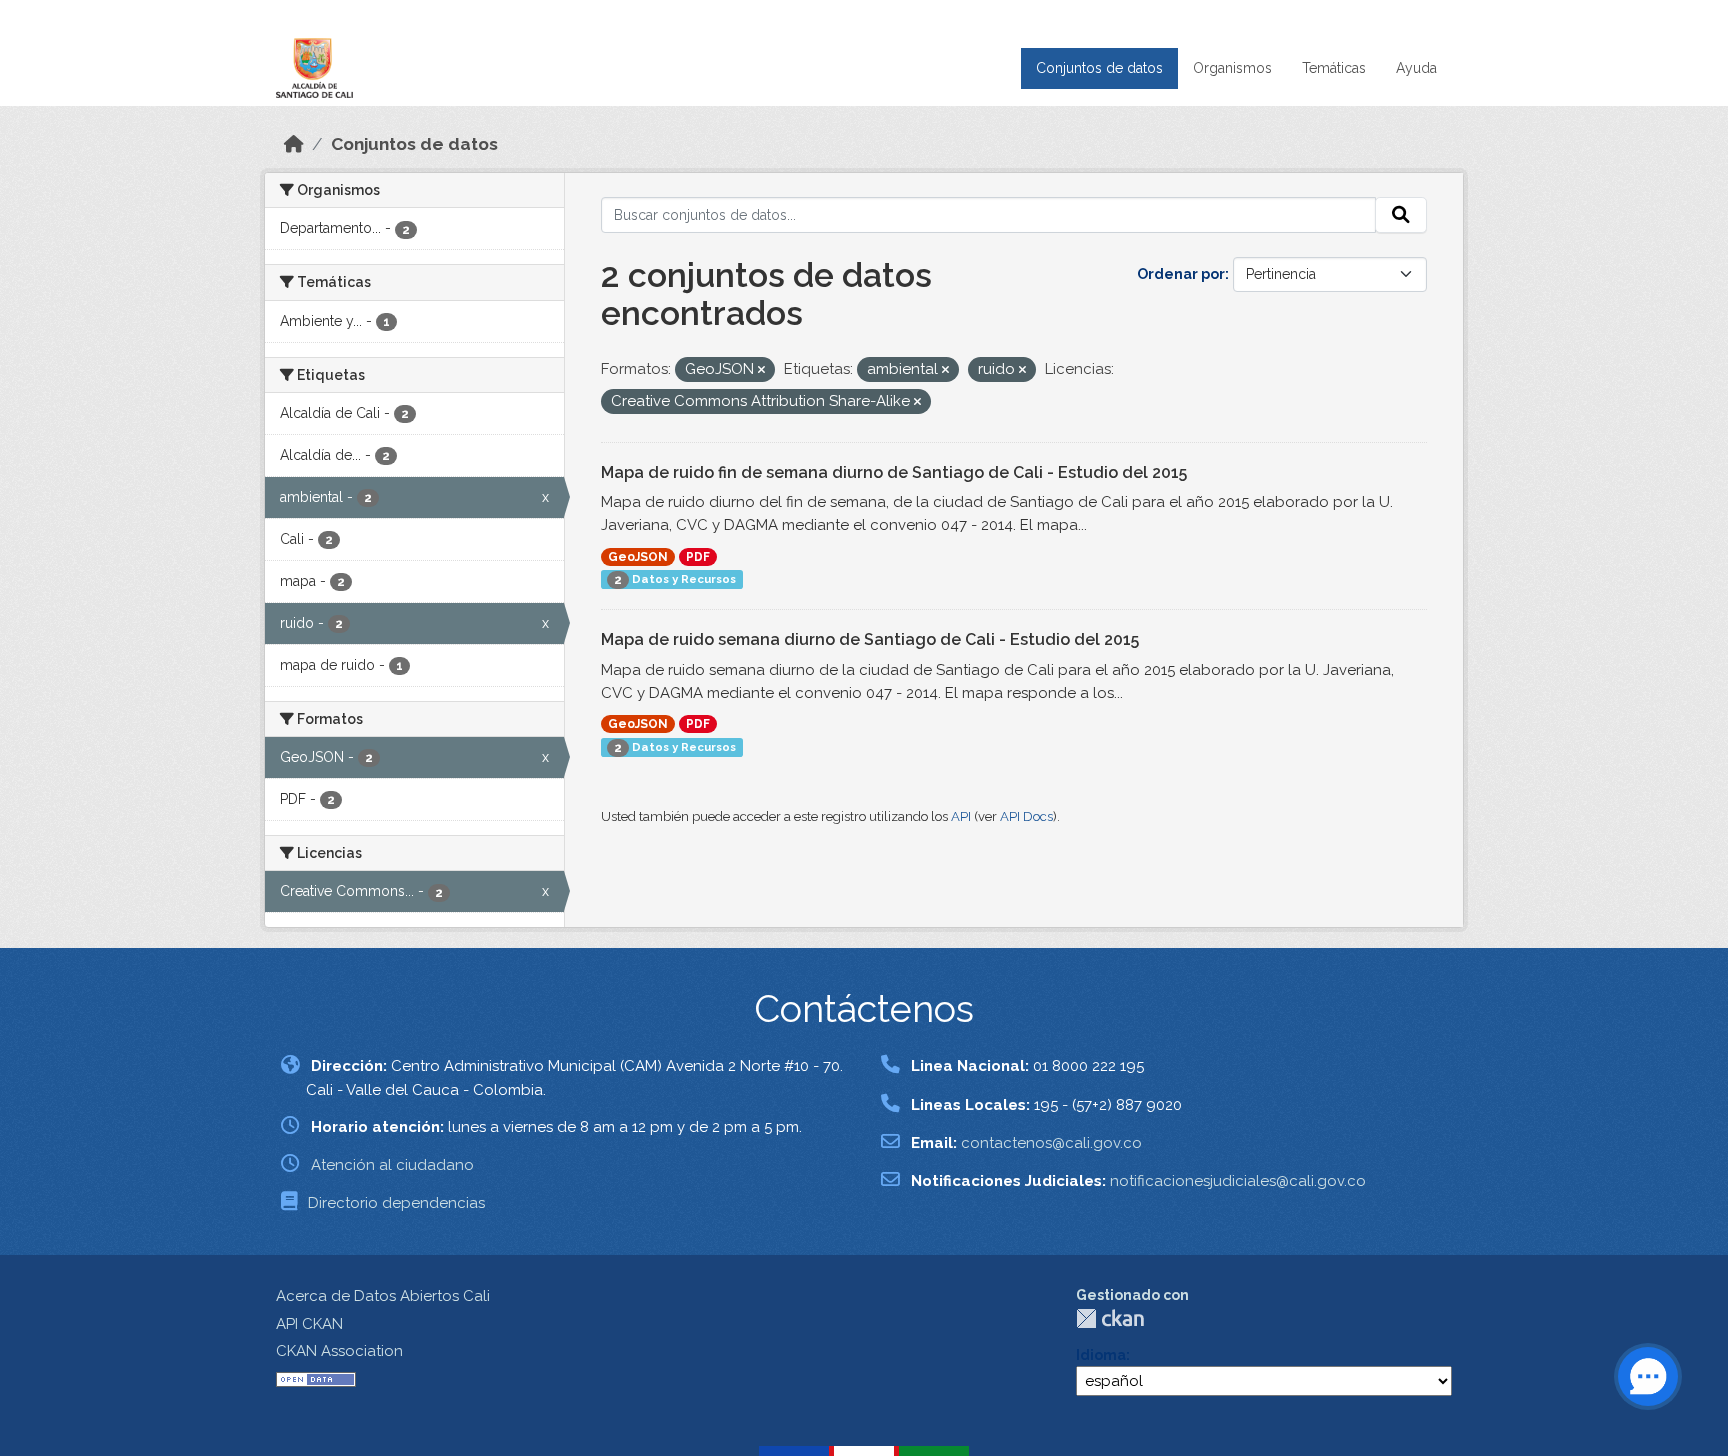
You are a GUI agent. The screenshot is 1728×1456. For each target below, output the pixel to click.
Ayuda (1416, 68)
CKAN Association (339, 1351)
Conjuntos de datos (1099, 68)
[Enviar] (1401, 215)
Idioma (1101, 1355)
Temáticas (1334, 68)
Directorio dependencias (396, 1203)
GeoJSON (638, 557)
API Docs (1026, 816)
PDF (698, 557)
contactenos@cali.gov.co (1051, 1143)
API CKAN (309, 1324)
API (961, 816)
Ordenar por (1181, 274)
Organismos (1232, 68)
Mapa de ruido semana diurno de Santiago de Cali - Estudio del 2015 (870, 639)
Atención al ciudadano (392, 1165)
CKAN (1110, 1318)
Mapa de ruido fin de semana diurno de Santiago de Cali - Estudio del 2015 (894, 472)
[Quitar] (761, 370)
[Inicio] (294, 144)
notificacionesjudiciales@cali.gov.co (1238, 1181)
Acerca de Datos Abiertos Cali (383, 1296)
